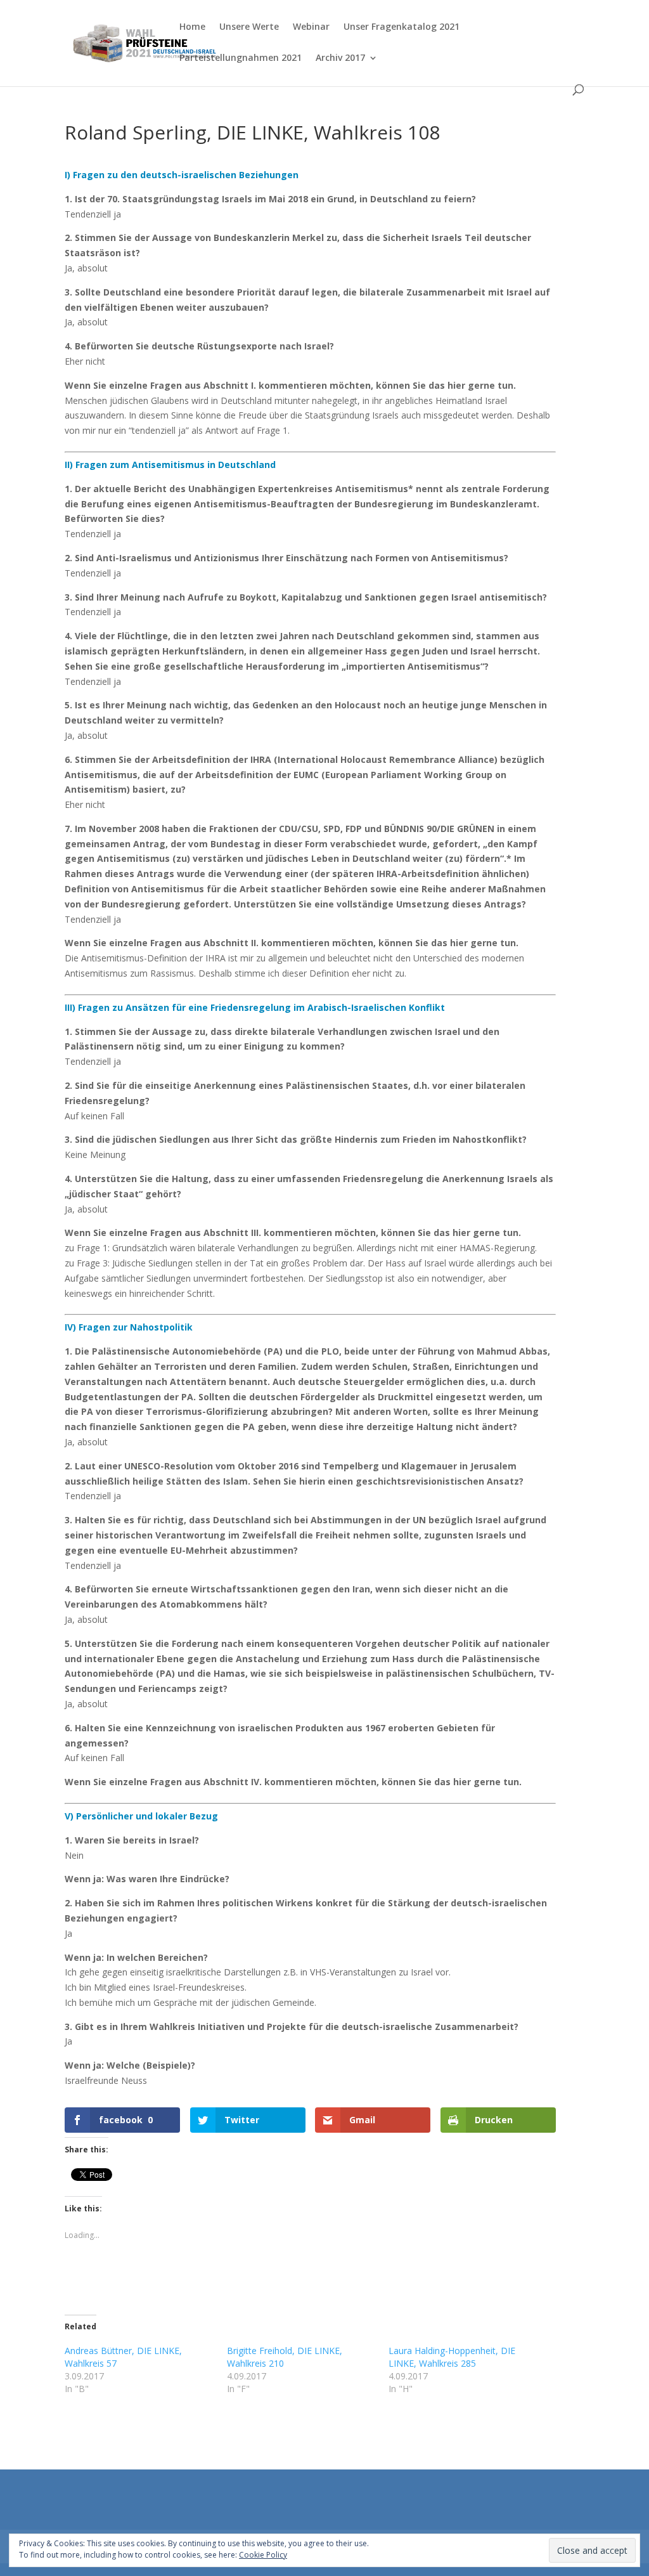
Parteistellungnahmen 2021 (241, 58)
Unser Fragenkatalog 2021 (402, 27)
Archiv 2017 (340, 58)
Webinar (311, 27)
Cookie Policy (263, 2555)
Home (192, 27)
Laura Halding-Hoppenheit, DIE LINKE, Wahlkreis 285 (452, 2357)
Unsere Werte (249, 27)
